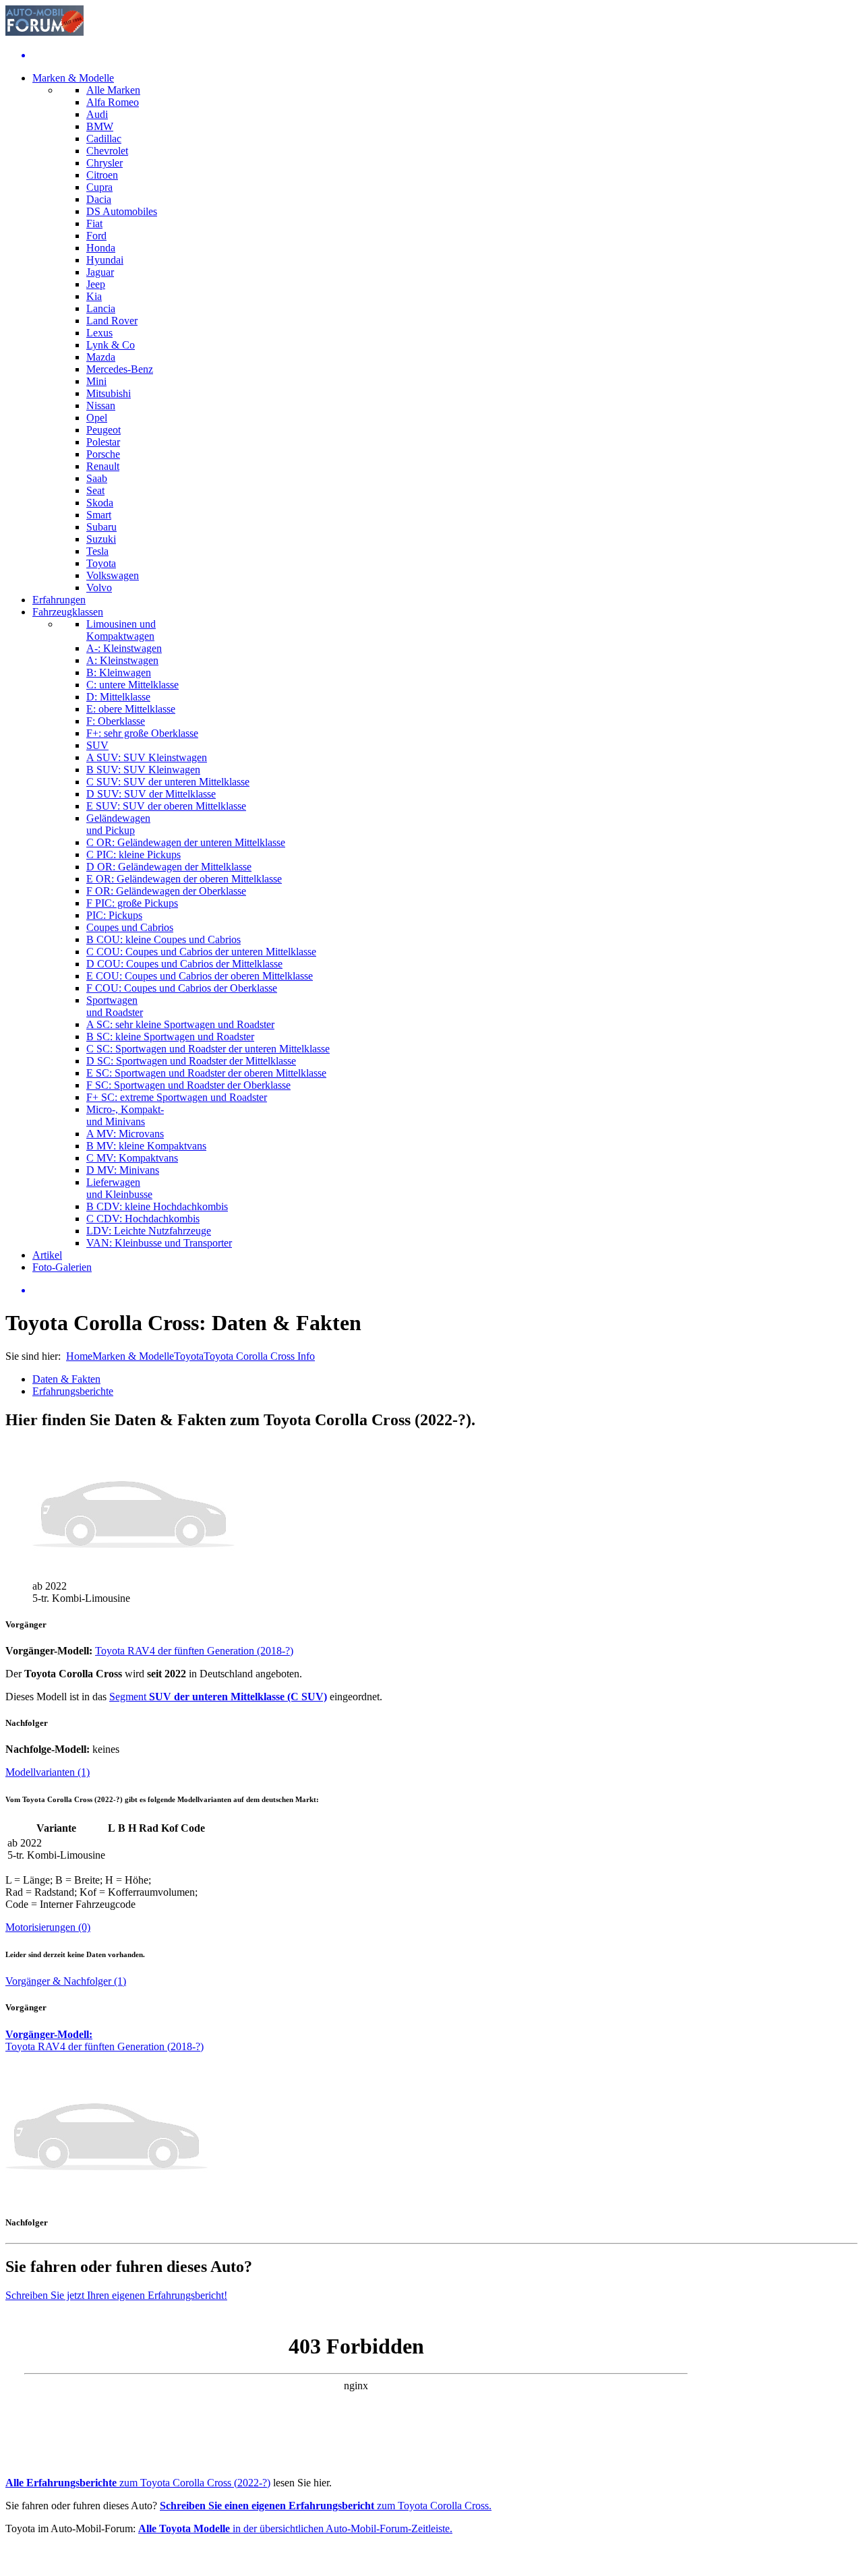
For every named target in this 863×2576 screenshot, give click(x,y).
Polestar (103, 442)
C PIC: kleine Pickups (133, 855)
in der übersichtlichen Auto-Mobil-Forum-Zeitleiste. (295, 2528)
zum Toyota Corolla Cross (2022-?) (138, 2483)
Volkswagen (113, 575)
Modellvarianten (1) (48, 1772)
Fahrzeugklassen (68, 612)
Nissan (101, 406)
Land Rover (112, 321)
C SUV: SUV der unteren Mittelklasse (168, 782)
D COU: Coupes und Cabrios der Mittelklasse (184, 964)
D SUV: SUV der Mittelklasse (151, 794)
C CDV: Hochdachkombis (143, 1219)
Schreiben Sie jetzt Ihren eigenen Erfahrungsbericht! (116, 2295)
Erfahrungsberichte (73, 1391)
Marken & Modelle (73, 78)
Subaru (101, 527)
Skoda (100, 503)
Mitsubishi (109, 393)
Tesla (97, 551)
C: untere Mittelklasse (132, 685)
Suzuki (101, 539)
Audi (97, 114)
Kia (94, 296)
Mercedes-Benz (120, 369)
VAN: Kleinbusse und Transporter (159, 1243)
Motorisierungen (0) (48, 1927)
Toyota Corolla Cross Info (259, 1356)
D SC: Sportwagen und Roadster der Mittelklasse (191, 1061)
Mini (96, 381)
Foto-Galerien (62, 1267)
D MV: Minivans (123, 1170)
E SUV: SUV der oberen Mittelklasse (166, 806)
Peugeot (103, 430)
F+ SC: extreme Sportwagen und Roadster (177, 1097)
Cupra (99, 187)
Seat (95, 490)
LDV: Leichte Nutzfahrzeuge (149, 1231)
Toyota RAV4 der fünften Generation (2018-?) (194, 1651)
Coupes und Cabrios (130, 927)
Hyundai (105, 260)
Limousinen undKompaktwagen (121, 630)
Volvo (99, 588)
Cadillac (104, 139)
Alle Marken (113, 90)
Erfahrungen (59, 600)
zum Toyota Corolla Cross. (326, 2506)
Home (79, 1356)
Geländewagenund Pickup (118, 824)
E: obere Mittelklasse (131, 709)
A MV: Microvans (125, 1134)
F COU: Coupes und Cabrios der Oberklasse (182, 988)
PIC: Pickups (114, 915)
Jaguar (100, 272)
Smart (99, 515)
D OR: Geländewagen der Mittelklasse (169, 867)
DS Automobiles (122, 211)
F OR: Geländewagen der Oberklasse (166, 891)
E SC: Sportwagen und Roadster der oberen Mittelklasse (206, 1073)
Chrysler (105, 163)
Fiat (94, 223)
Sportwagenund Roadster (115, 1006)
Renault (103, 466)
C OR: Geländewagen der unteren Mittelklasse (186, 842)
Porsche (103, 454)
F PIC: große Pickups (132, 903)
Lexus (99, 333)
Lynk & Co (111, 345)
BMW (100, 126)
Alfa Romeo (113, 102)
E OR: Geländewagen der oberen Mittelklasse (184, 879)
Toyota (101, 563)
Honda (101, 248)
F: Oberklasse (116, 721)
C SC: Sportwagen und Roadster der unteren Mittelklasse (208, 1049)
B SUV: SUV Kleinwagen (143, 770)
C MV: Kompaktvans (132, 1158)
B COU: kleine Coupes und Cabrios (163, 939)
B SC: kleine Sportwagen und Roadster (170, 1037)
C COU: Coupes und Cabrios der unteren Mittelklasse (201, 952)
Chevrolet (107, 151)
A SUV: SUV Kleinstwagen (147, 757)
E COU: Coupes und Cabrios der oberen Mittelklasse (200, 976)
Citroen (102, 175)
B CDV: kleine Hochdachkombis (157, 1206)
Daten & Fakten (66, 1379)
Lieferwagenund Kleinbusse (119, 1188)
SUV (97, 745)
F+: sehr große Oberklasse (142, 733)
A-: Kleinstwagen (124, 648)
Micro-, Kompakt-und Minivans (125, 1115)
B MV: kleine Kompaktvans (146, 1146)
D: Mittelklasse (118, 697)
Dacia (99, 199)
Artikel (47, 1255)
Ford (96, 236)
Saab (97, 478)
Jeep (96, 284)
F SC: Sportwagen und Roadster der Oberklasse (188, 1085)
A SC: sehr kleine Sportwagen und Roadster (180, 1024)
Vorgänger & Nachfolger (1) (66, 1981)
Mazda (101, 357)
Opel (97, 418)
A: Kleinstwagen (122, 660)
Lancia (101, 308)
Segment (218, 1697)
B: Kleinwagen (119, 672)
